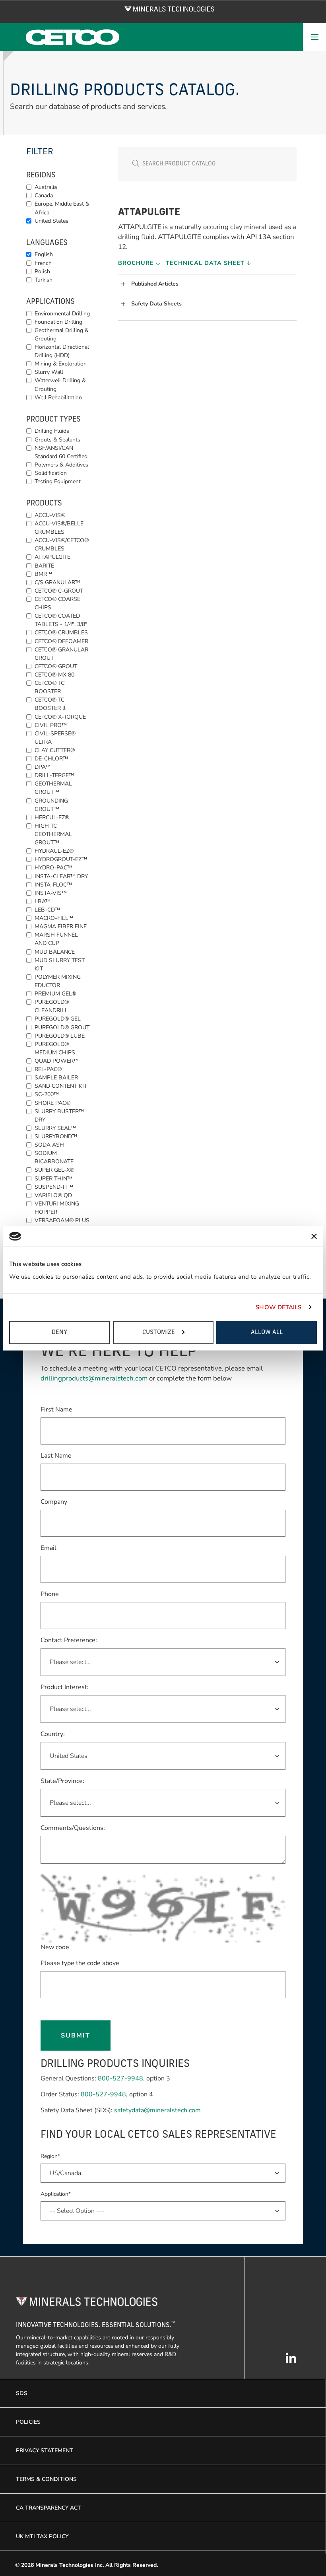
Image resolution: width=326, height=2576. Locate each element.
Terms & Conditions (46, 2479)
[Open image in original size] (170, 8)
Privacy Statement (45, 2451)
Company (54, 1502)
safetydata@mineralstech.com (157, 2110)
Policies (28, 2422)
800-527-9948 (120, 2078)
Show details (278, 1307)
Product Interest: (65, 1687)
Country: (53, 1734)
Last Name (56, 1455)
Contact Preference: (69, 1640)
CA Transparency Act (49, 2508)
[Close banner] (314, 1236)
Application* (56, 2194)
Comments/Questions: (73, 1828)
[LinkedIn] (291, 2362)
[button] (209, 284)
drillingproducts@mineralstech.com (94, 1378)
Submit (76, 2036)
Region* (50, 2156)
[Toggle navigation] (314, 37)
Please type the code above (80, 1963)
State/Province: (62, 1781)
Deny (59, 1332)
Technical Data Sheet (206, 263)
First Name (56, 1409)
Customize (159, 1332)
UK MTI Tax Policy (42, 2536)
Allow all (267, 1332)
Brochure (137, 263)
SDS (22, 2393)
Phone (50, 1594)
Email (49, 1548)
